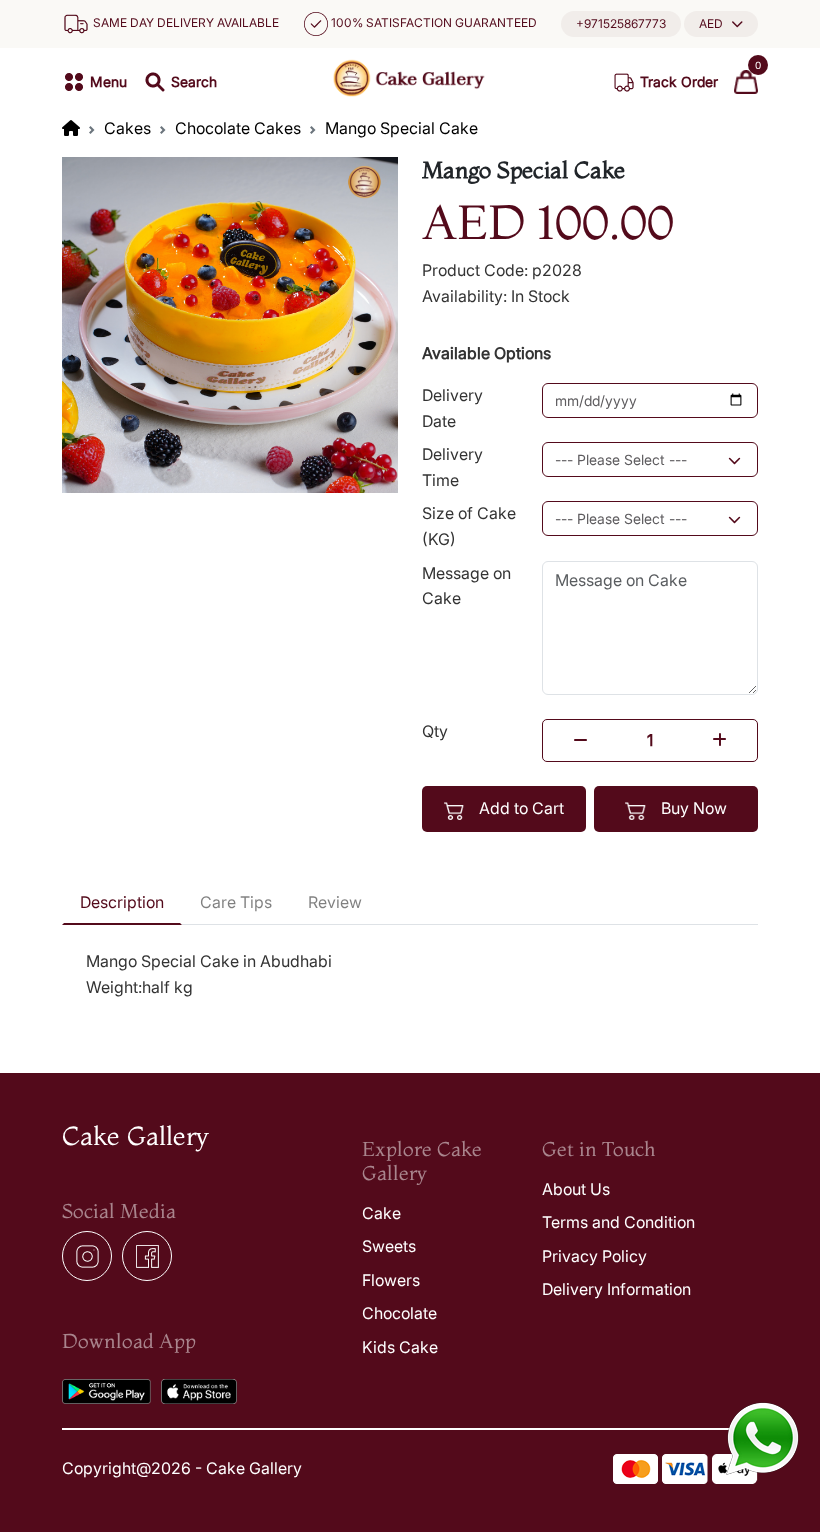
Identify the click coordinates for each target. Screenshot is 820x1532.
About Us (576, 1189)
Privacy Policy (594, 1256)
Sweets (389, 1246)
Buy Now (692, 808)
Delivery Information (616, 1289)
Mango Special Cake (401, 128)
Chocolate (399, 1313)
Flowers (391, 1280)
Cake (381, 1213)
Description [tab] (122, 902)
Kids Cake (400, 1347)
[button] (721, 23)
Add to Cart (519, 808)
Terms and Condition (618, 1222)
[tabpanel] (410, 974)
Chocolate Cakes (238, 128)
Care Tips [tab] (236, 902)
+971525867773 (621, 23)
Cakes (127, 128)
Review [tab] (335, 902)
